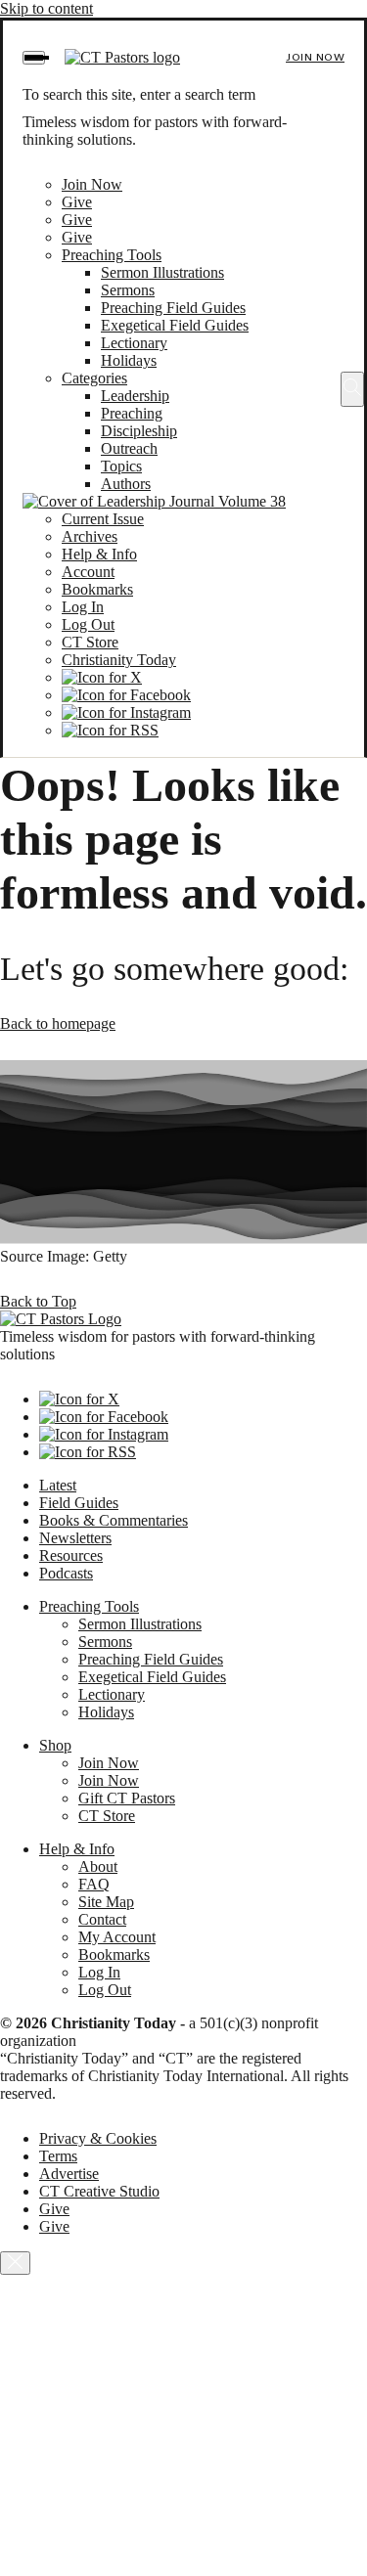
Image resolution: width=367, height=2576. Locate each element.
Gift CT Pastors (127, 1798)
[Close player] (15, 2263)
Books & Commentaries (114, 1520)
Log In (83, 607)
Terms (58, 2156)
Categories (94, 378)
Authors (126, 484)
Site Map (106, 1902)
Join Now (315, 57)
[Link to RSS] (110, 730)
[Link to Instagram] (126, 712)
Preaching (132, 413)
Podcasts (66, 1573)
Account (88, 572)
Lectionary (134, 343)
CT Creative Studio (99, 2191)
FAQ (94, 1884)
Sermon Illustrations (162, 272)
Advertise (69, 2174)
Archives (90, 536)
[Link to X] (102, 677)
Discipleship (139, 431)
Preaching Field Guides (173, 308)
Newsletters (75, 1538)
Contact (102, 1919)
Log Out (88, 624)
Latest (58, 1485)
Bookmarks (97, 589)
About (98, 1866)
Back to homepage (58, 1023)
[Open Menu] (34, 58)
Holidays (129, 360)
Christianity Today (119, 660)
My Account (117, 1937)
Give (77, 202)
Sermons (128, 290)
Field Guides (79, 1503)
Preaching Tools (112, 255)
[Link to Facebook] (126, 695)
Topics (121, 466)
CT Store (90, 642)
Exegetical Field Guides (175, 325)
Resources (71, 1555)
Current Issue (103, 519)
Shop (55, 1745)
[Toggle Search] (352, 389)
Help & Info (99, 554)
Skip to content (46, 8)
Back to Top (38, 1301)
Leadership (135, 396)
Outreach (129, 448)
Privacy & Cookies (98, 2138)
